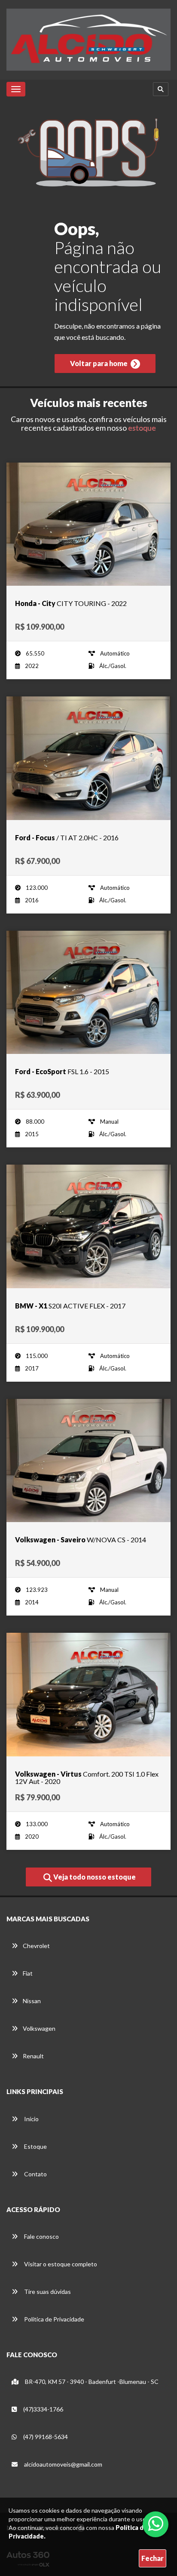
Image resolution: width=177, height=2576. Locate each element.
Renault (33, 2056)
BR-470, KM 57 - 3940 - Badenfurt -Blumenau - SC (91, 2382)
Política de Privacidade (53, 2319)
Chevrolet (36, 1946)
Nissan (32, 2001)
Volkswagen (39, 2028)
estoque (142, 428)
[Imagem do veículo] (88, 524)
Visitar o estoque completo (60, 2264)
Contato (35, 2174)
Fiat (28, 1973)
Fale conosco (41, 2236)
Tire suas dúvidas (47, 2292)
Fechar (153, 2558)
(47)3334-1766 (43, 2409)
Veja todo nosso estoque (94, 1877)
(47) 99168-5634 (45, 2437)
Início (31, 2119)
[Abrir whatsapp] (156, 2523)
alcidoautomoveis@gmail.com (63, 2464)
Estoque (35, 2146)
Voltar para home (99, 363)
